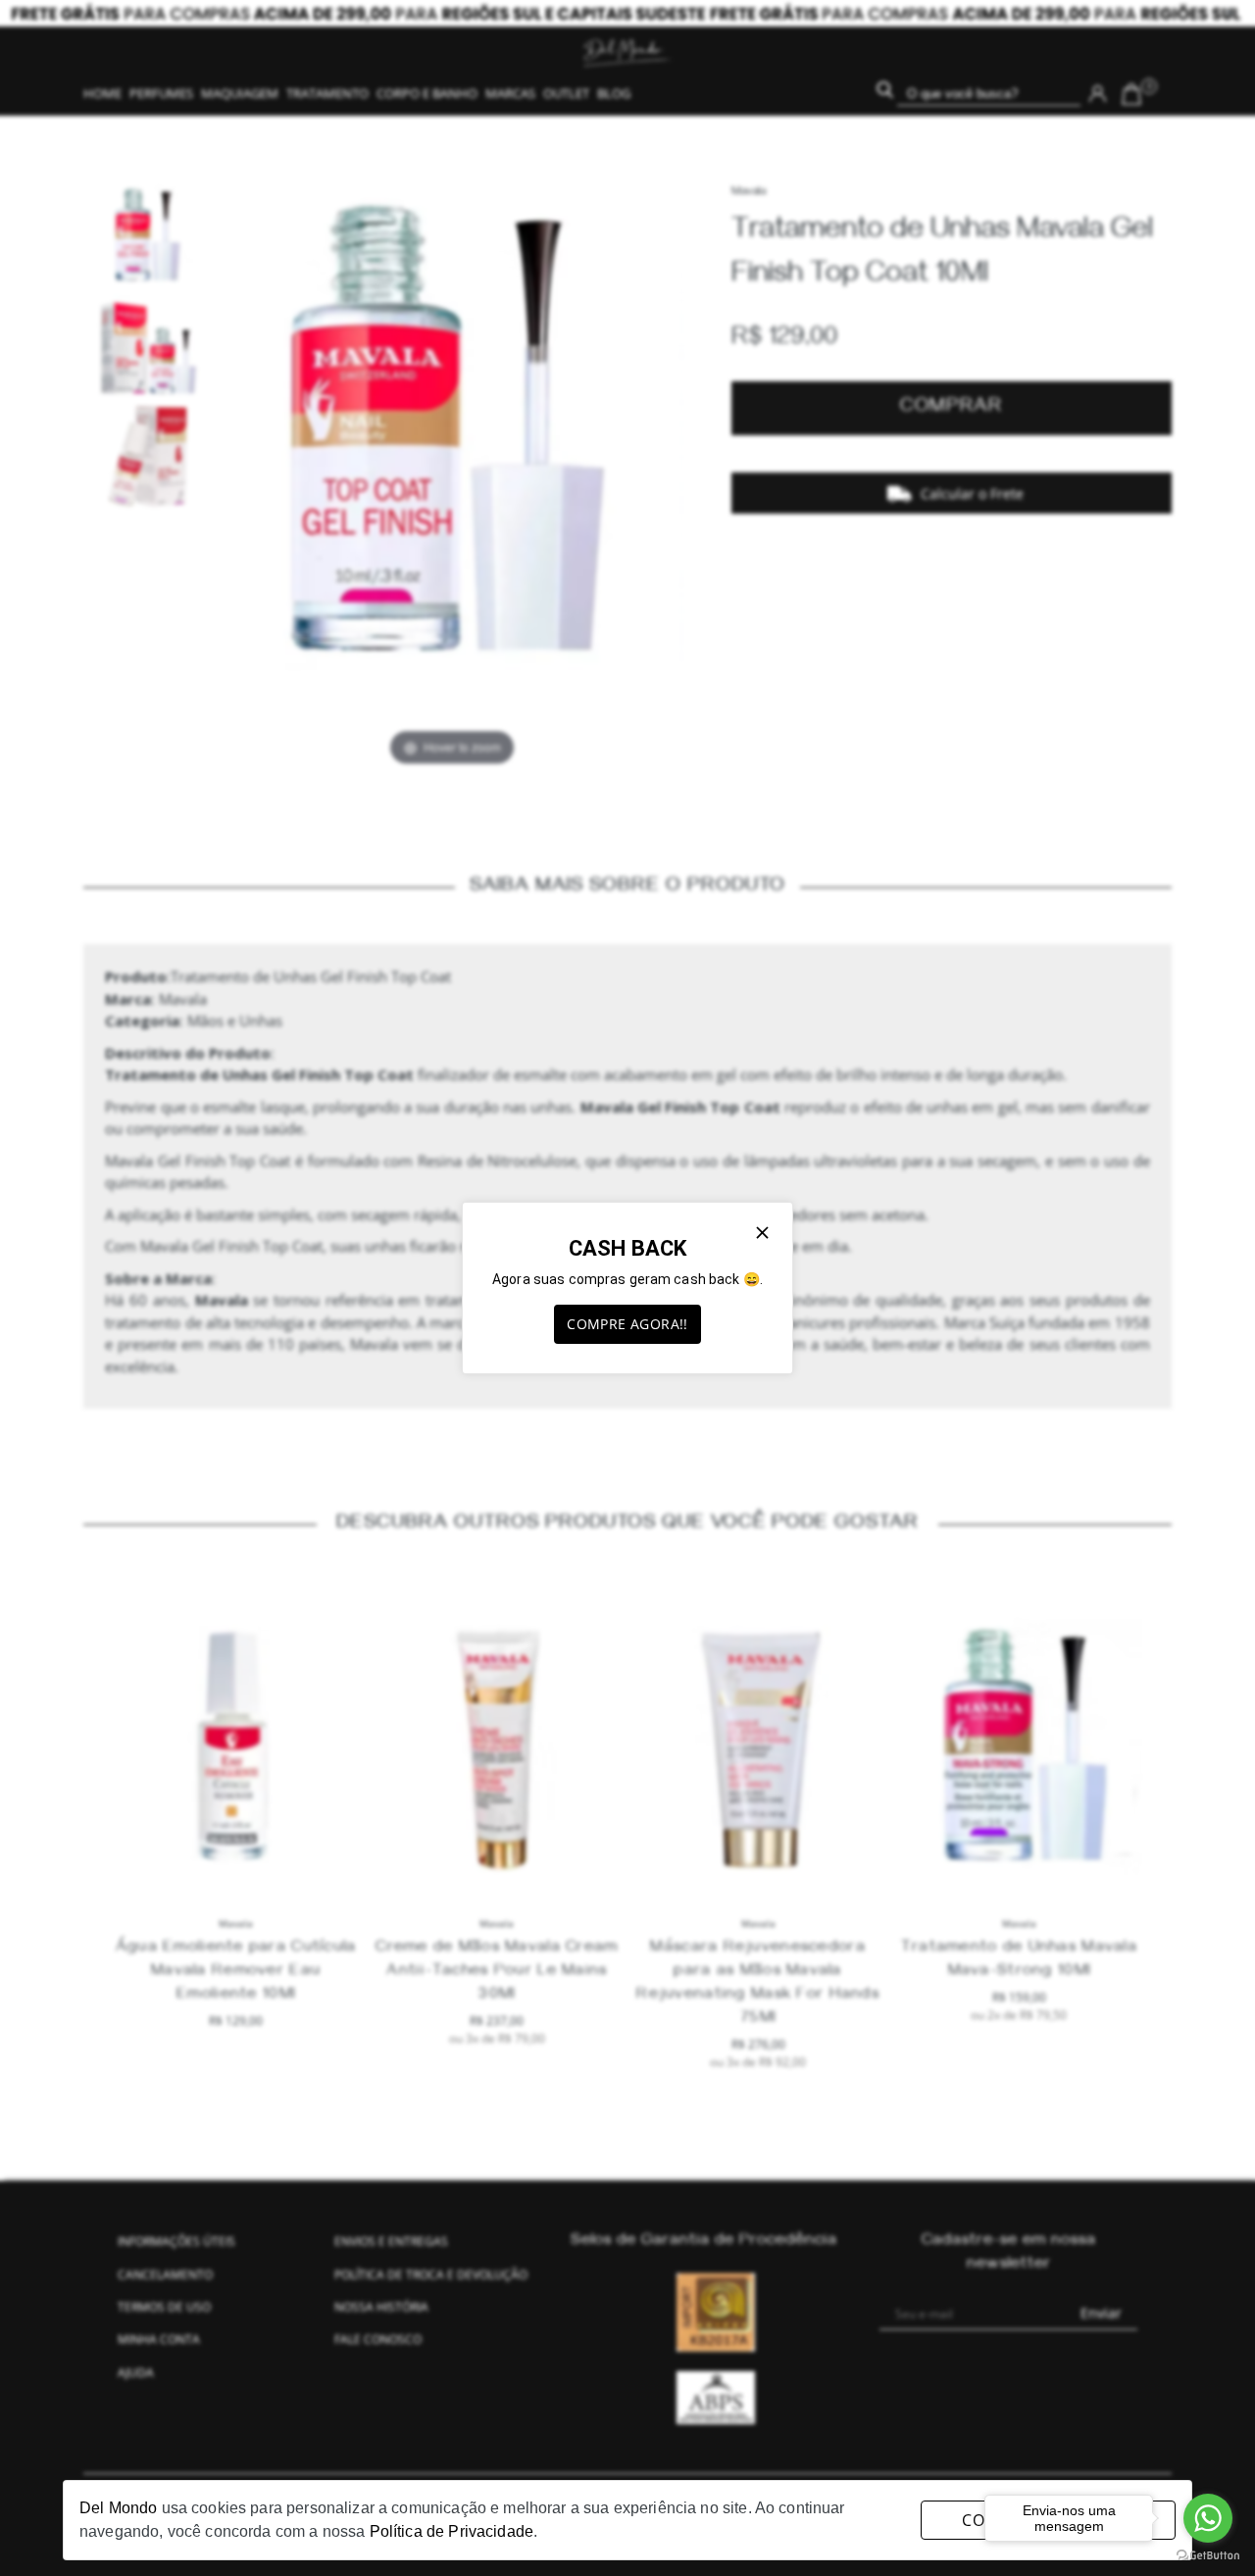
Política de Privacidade (452, 2531)
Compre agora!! (627, 1324)
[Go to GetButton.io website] (1208, 2556)
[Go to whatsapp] (1208, 2518)
